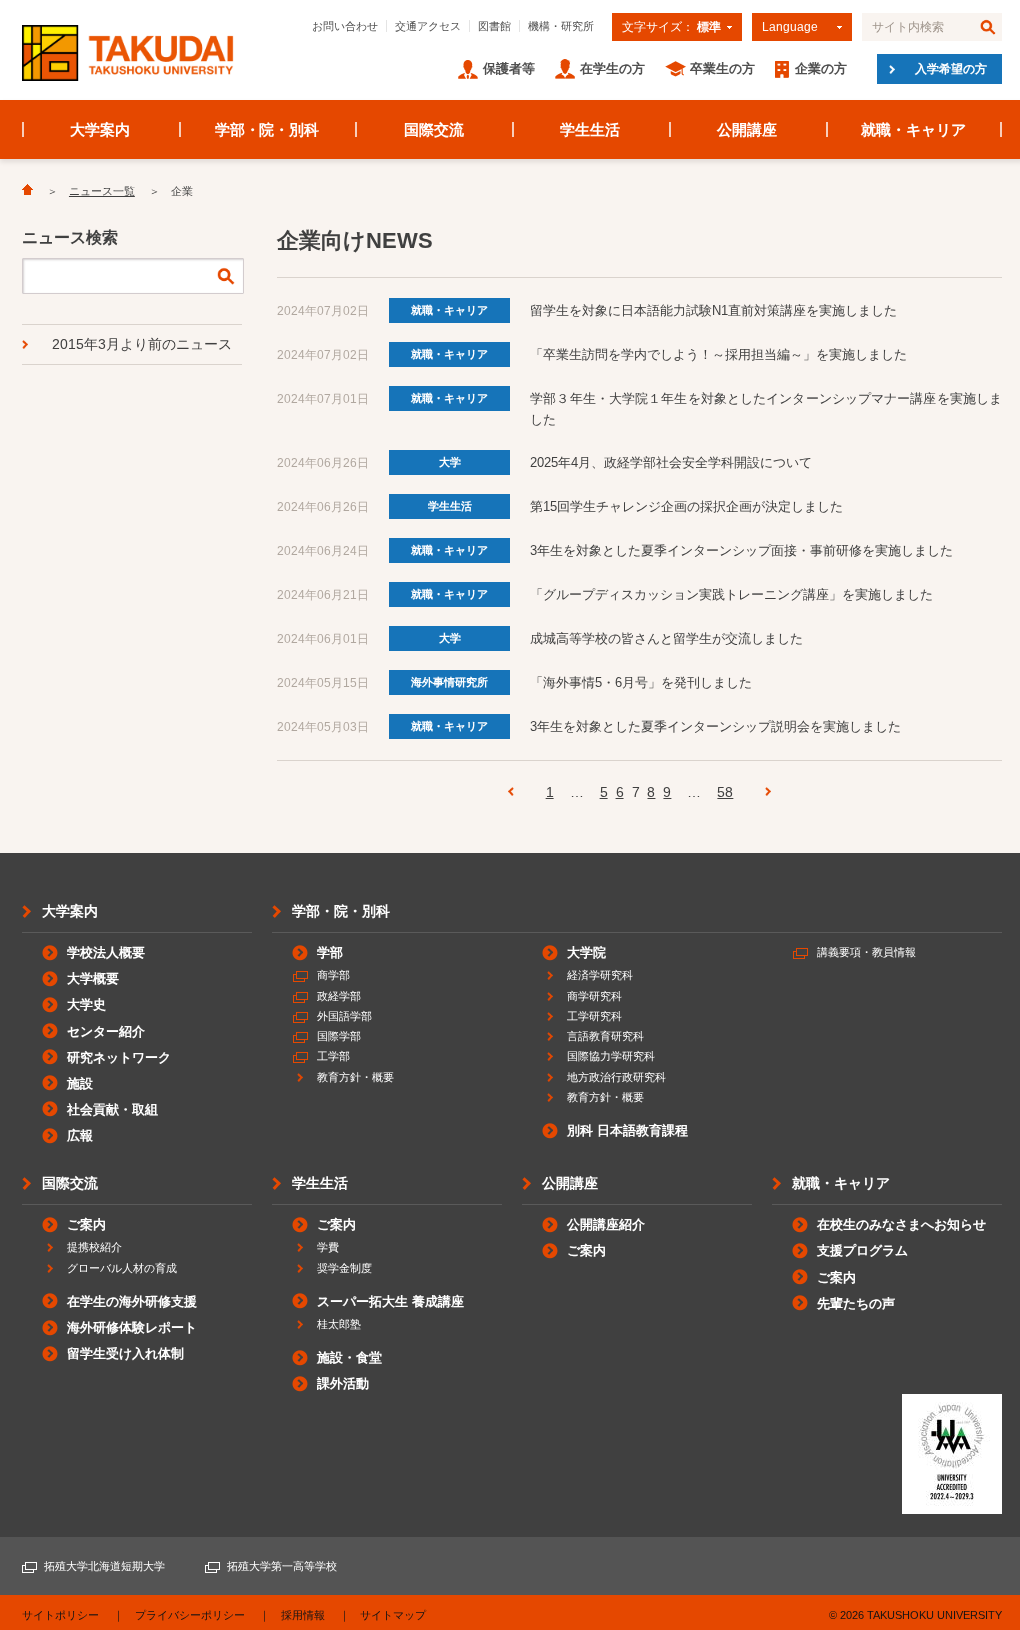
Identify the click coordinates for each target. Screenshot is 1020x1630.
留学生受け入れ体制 (125, 1353)
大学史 (86, 1004)
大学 (450, 462)
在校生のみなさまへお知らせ (901, 1224)
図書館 (494, 26)
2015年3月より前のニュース (142, 344)
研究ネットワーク (119, 1057)
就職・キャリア (913, 129)
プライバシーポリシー (190, 1615)
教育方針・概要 (355, 1077)
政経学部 (339, 996)
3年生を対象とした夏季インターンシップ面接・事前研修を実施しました (741, 550)
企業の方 (821, 68)
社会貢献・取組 (112, 1109)
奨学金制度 (344, 1268)
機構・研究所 (561, 26)
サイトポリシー (60, 1615)
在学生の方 (612, 68)
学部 (330, 952)
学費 (328, 1247)
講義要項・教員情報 (866, 952)
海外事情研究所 (449, 682)
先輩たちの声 (856, 1303)
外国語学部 (344, 1016)
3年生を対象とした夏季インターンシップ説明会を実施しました (715, 726)
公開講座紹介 (606, 1224)
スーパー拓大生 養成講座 (390, 1301)
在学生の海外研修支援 (132, 1301)
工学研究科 (594, 1016)
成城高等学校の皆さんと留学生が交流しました (666, 638)
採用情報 (303, 1615)
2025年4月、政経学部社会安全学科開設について (671, 462)
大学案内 (100, 129)
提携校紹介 (94, 1247)
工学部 (333, 1056)
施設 (80, 1083)
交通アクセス (428, 26)
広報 (80, 1135)
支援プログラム (862, 1250)
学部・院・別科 (267, 129)
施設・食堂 (349, 1357)
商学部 (333, 975)
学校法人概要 (106, 952)
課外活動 (343, 1383)
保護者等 (509, 68)
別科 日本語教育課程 (627, 1130)
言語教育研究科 (605, 1036)
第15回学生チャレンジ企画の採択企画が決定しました (686, 506)
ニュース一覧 (102, 191)
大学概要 (93, 978)
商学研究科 (594, 996)
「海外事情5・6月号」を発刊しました (641, 682)
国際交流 (434, 129)
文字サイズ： (671, 27)
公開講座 (747, 129)
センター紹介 (106, 1031)
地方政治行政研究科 (616, 1077)
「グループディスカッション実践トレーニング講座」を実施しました (731, 594)
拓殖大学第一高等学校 (282, 1566)
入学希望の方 (951, 69)
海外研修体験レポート (132, 1327)
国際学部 (339, 1036)
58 (725, 792)
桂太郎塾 (339, 1324)
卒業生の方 (722, 68)
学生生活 (590, 129)
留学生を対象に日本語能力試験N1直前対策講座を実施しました (713, 310)
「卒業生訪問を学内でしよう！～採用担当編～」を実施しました (718, 354)
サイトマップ (393, 1615)
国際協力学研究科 (611, 1056)
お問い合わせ (345, 26)
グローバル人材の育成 (122, 1268)
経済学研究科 (600, 975)
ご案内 (86, 1224)
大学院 (586, 952)
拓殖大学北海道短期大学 (104, 1566)
